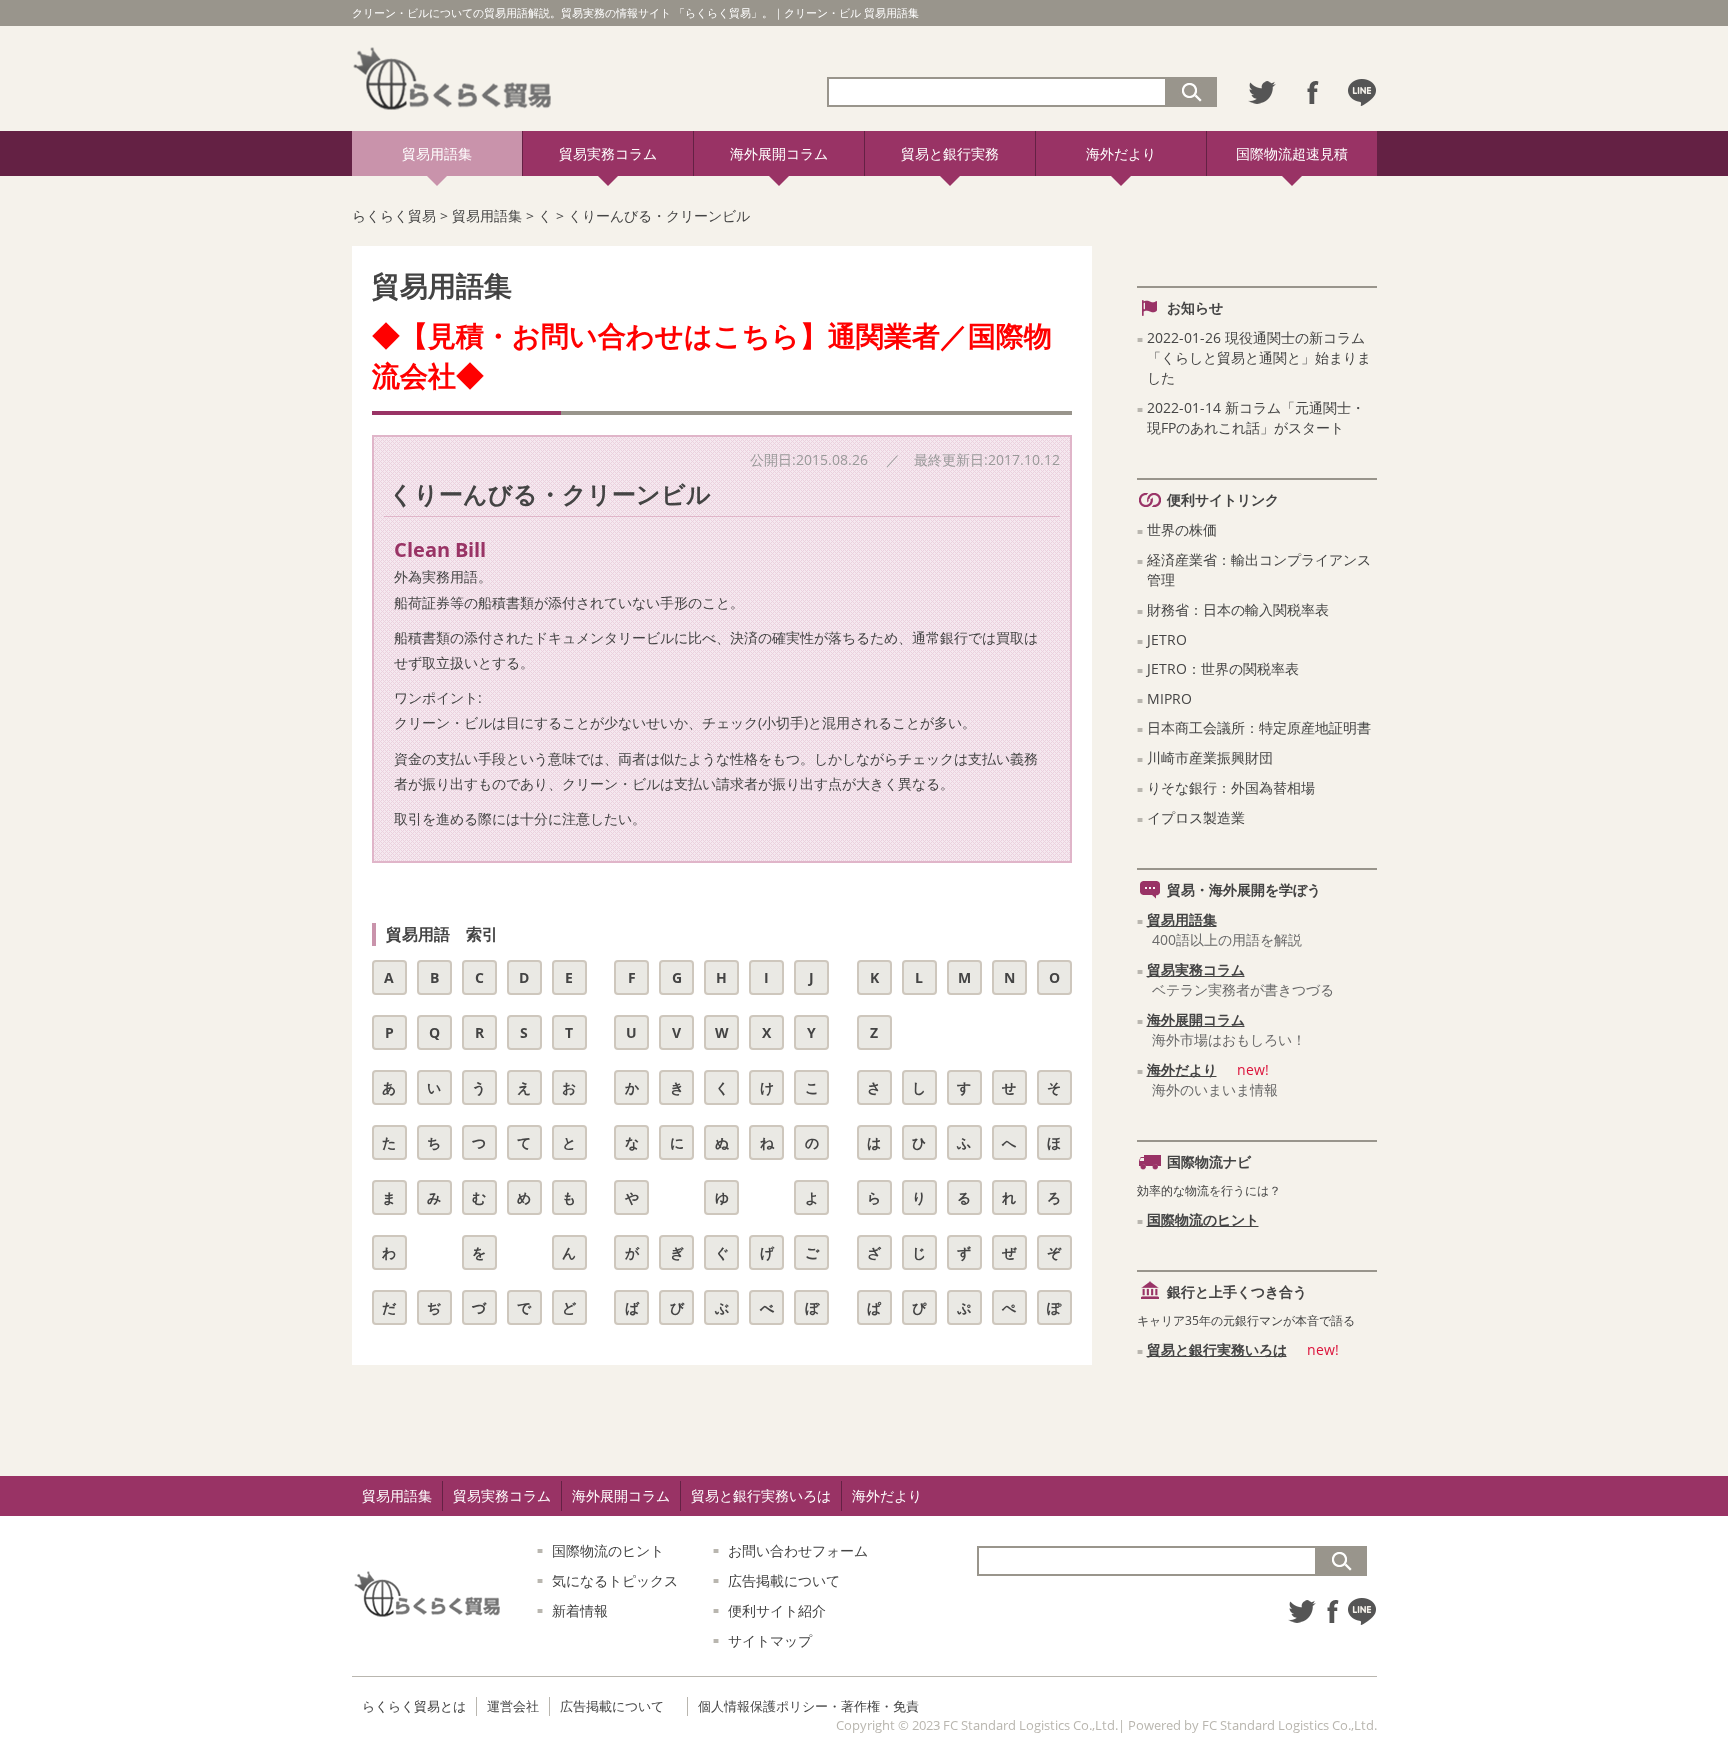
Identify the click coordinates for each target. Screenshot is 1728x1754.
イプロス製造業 (1196, 817)
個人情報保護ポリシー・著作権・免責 (808, 1706)
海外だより (1121, 153)
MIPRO (1169, 698)
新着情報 (580, 1610)
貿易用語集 (437, 153)
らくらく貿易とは (414, 1706)
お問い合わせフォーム (798, 1550)
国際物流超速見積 (1292, 153)
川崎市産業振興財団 (1210, 757)
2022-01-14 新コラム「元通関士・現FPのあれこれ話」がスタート (1256, 417)
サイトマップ (770, 1640)
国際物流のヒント (1203, 1219)
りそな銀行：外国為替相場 (1231, 787)
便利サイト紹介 (777, 1610)
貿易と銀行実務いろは (1217, 1349)
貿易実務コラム (608, 153)
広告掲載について (784, 1580)
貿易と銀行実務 (950, 153)
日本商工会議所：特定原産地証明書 (1259, 727)
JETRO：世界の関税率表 (1223, 668)
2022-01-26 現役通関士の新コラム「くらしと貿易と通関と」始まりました (1259, 357)
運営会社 (513, 1706)
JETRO (1167, 639)
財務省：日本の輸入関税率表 (1238, 609)
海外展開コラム (779, 153)
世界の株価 (1182, 529)
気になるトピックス (615, 1580)
